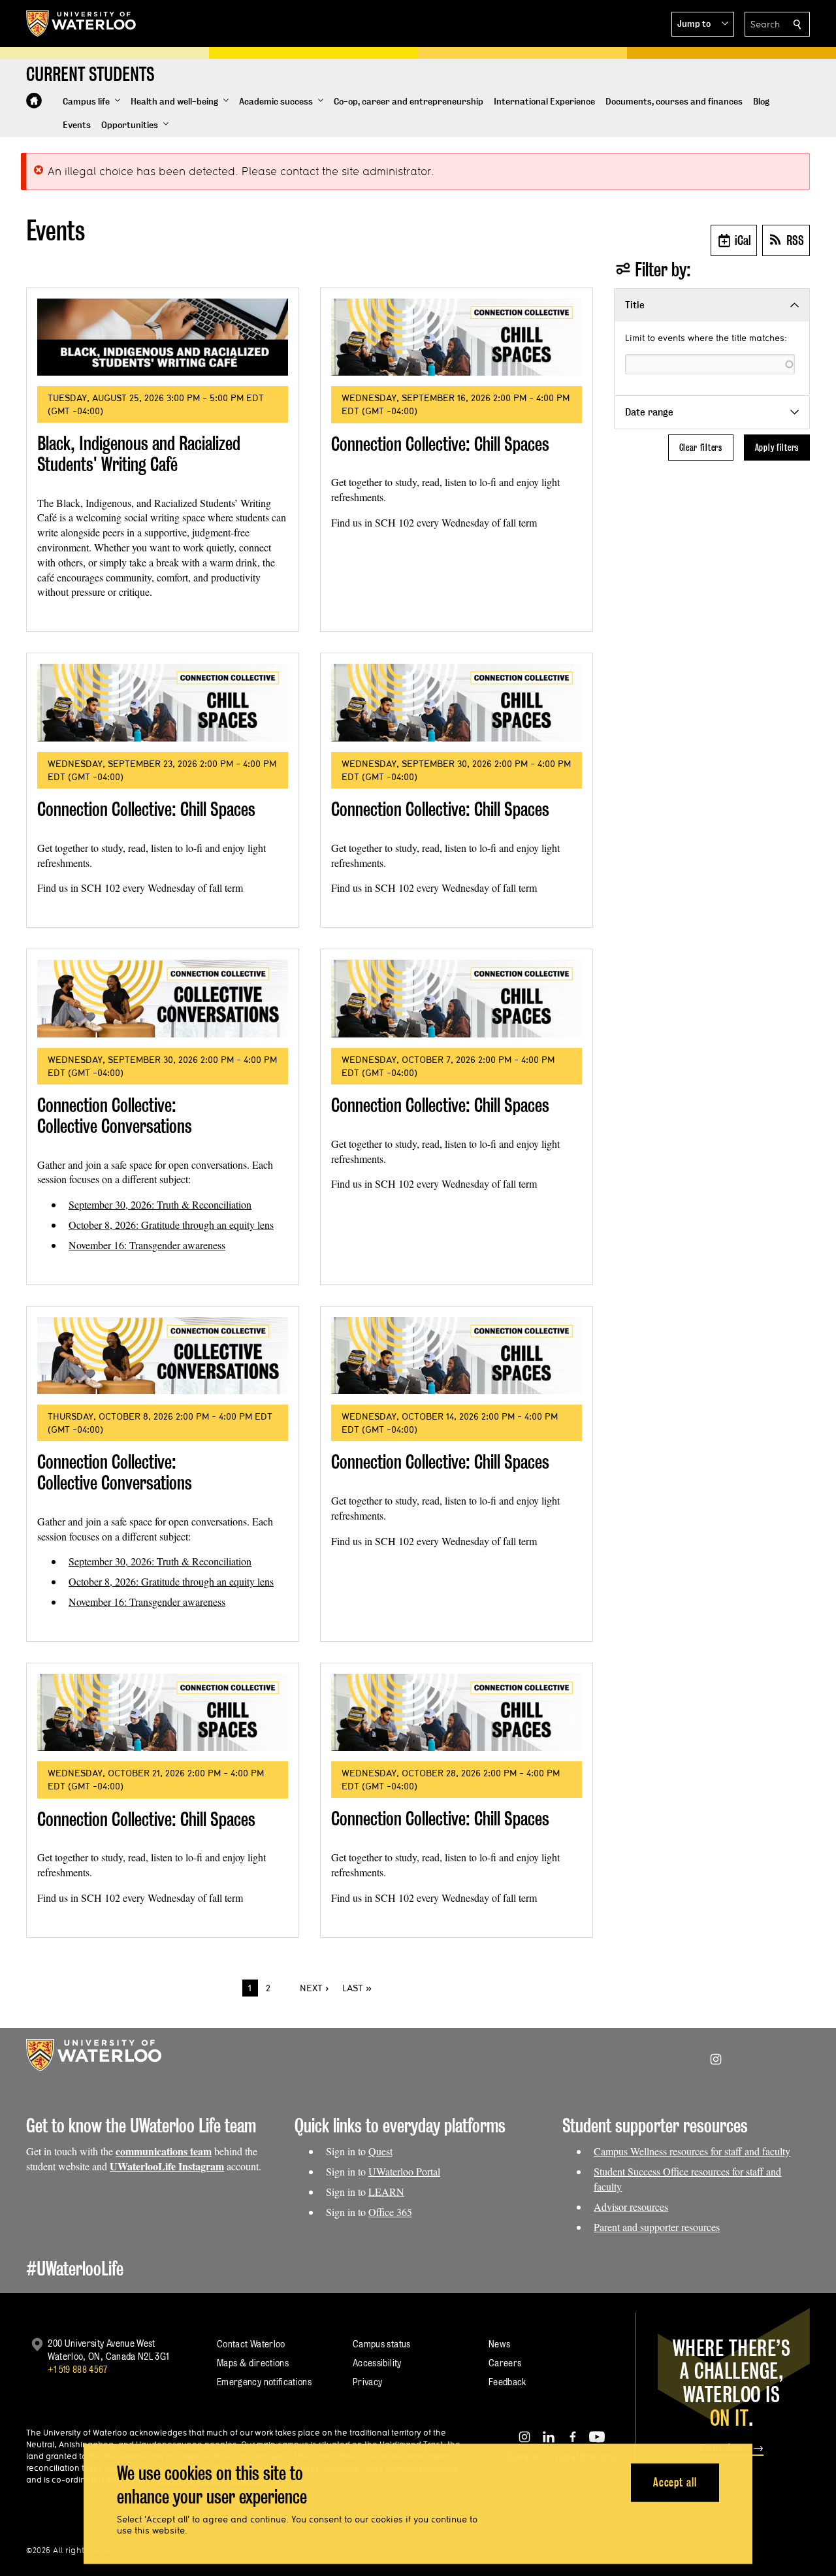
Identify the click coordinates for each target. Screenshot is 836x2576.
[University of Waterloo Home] (82, 24)
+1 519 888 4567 (78, 2369)
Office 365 (390, 2212)
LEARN (386, 2192)
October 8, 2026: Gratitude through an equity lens (171, 1225)
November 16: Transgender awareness (147, 1245)
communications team (164, 2151)
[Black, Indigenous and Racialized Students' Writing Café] (163, 337)
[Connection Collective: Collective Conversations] (163, 998)
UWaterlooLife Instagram (167, 2166)
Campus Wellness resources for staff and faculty (692, 2151)
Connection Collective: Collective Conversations (115, 1116)
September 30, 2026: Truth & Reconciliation (160, 1204)
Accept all (675, 2482)
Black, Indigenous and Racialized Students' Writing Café (139, 454)
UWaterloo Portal (404, 2171)
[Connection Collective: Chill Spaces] (457, 337)
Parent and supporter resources (657, 2227)
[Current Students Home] (34, 101)
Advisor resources (631, 2207)
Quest (380, 2151)
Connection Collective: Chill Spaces (440, 444)
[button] (703, 24)
